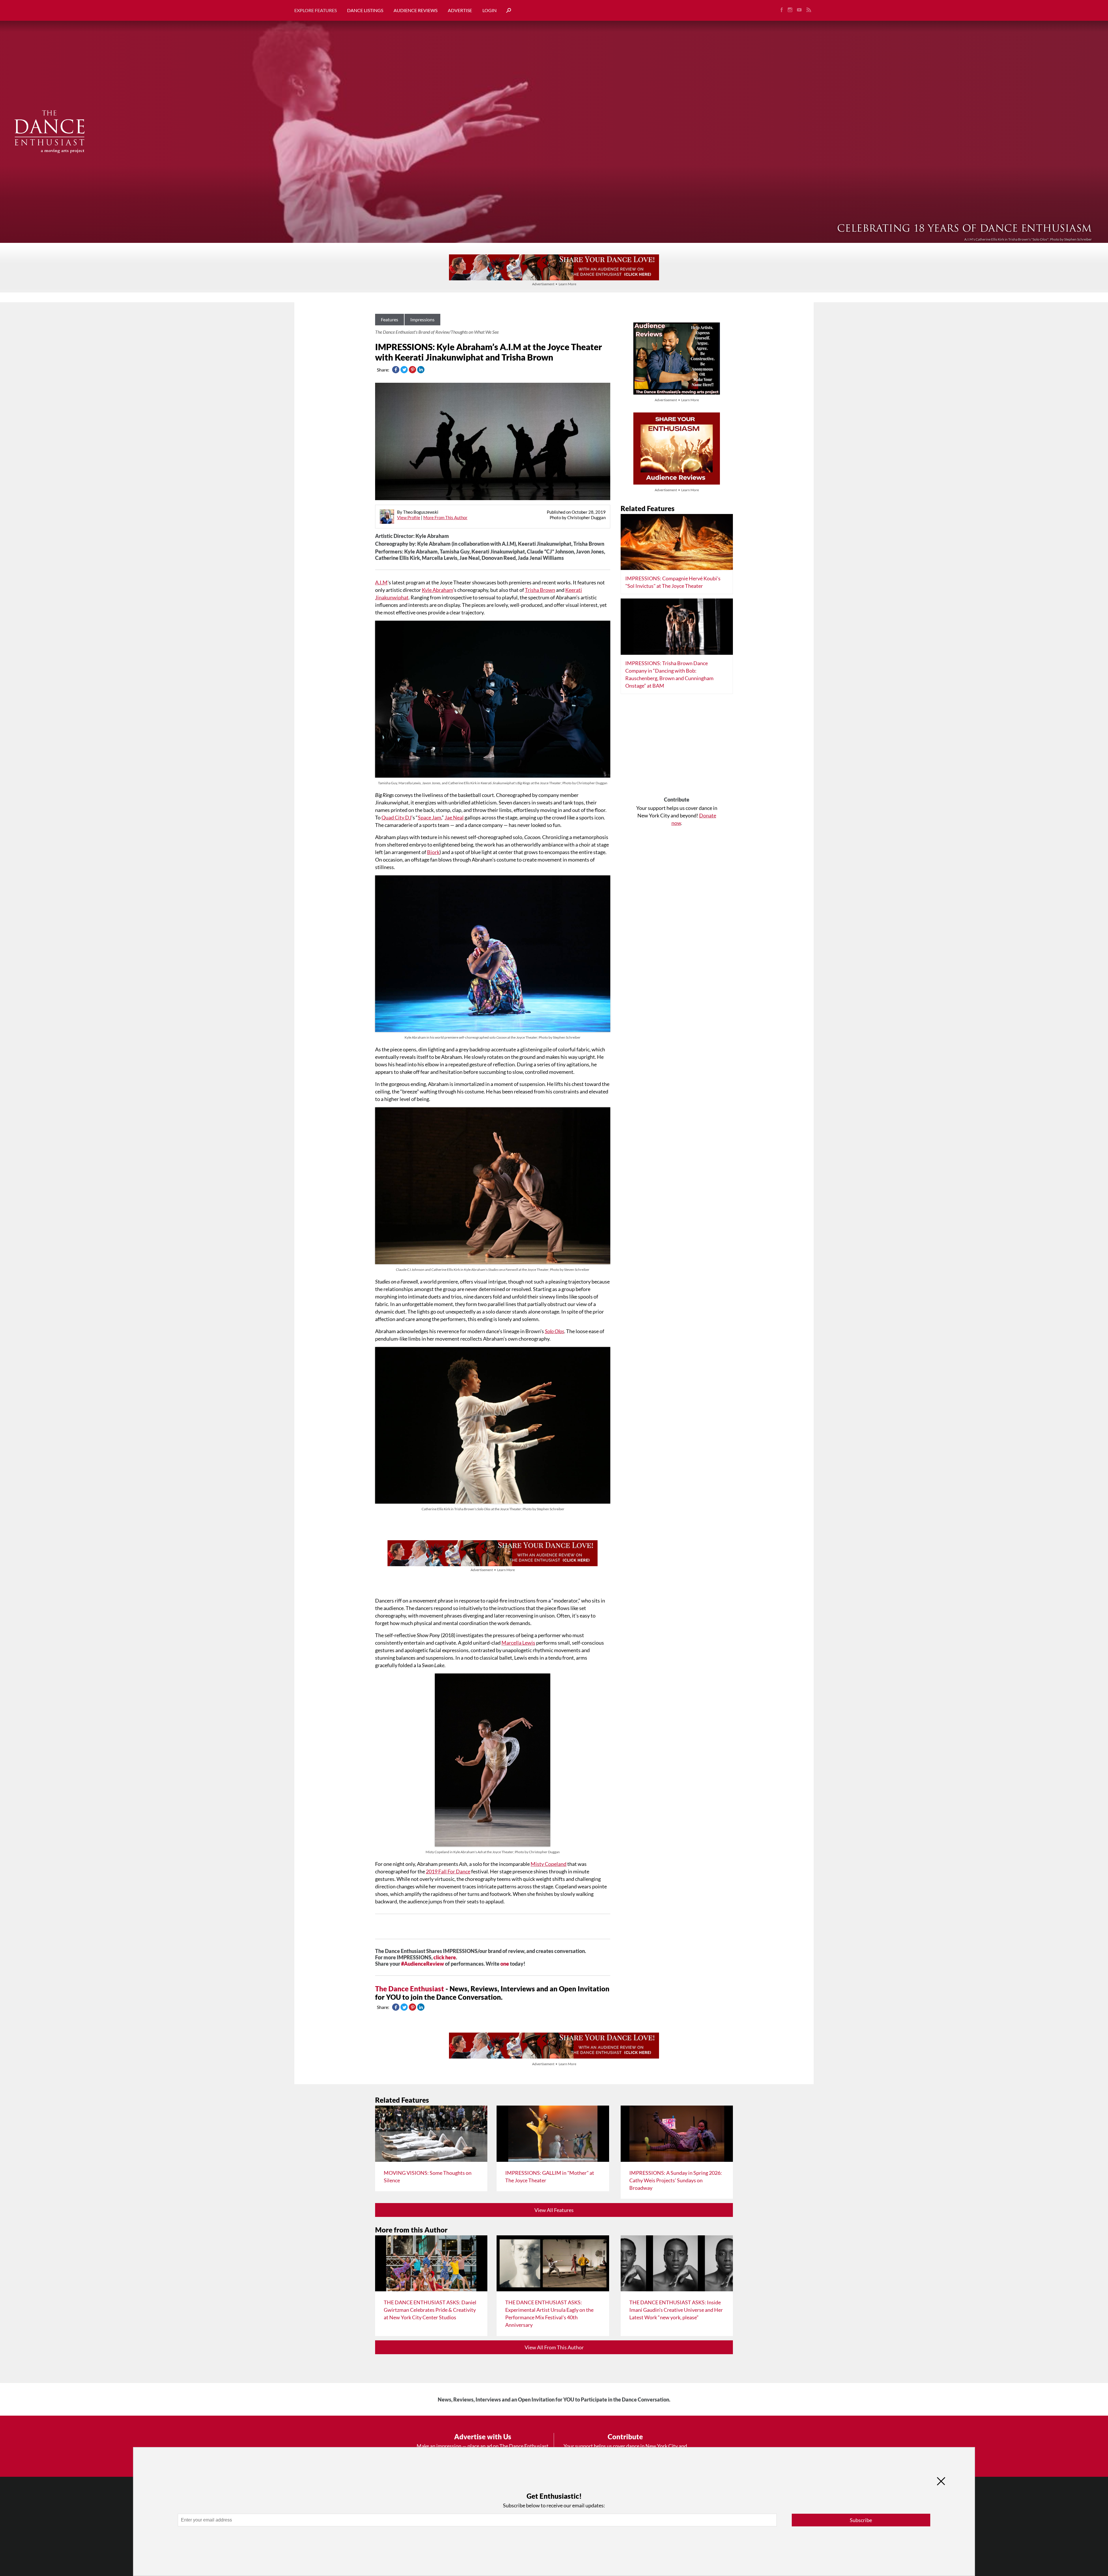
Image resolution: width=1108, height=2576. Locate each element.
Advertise (460, 10)
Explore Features (316, 10)
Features (390, 319)
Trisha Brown (540, 590)
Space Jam (429, 817)
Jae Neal (454, 817)
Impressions (422, 319)
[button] (506, 11)
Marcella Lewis (518, 1643)
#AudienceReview (423, 1964)
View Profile (409, 517)
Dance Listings (365, 10)
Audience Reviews (415, 10)
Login (490, 10)
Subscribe (861, 2520)
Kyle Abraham (437, 590)
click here (445, 1957)
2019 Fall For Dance (448, 1871)
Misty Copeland (549, 1864)
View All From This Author (554, 2347)
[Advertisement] (677, 747)
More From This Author (445, 517)
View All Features (554, 2210)
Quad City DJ (396, 817)
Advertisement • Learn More (554, 284)
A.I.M (381, 582)
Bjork (433, 852)
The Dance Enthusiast (410, 1989)
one (505, 1964)
